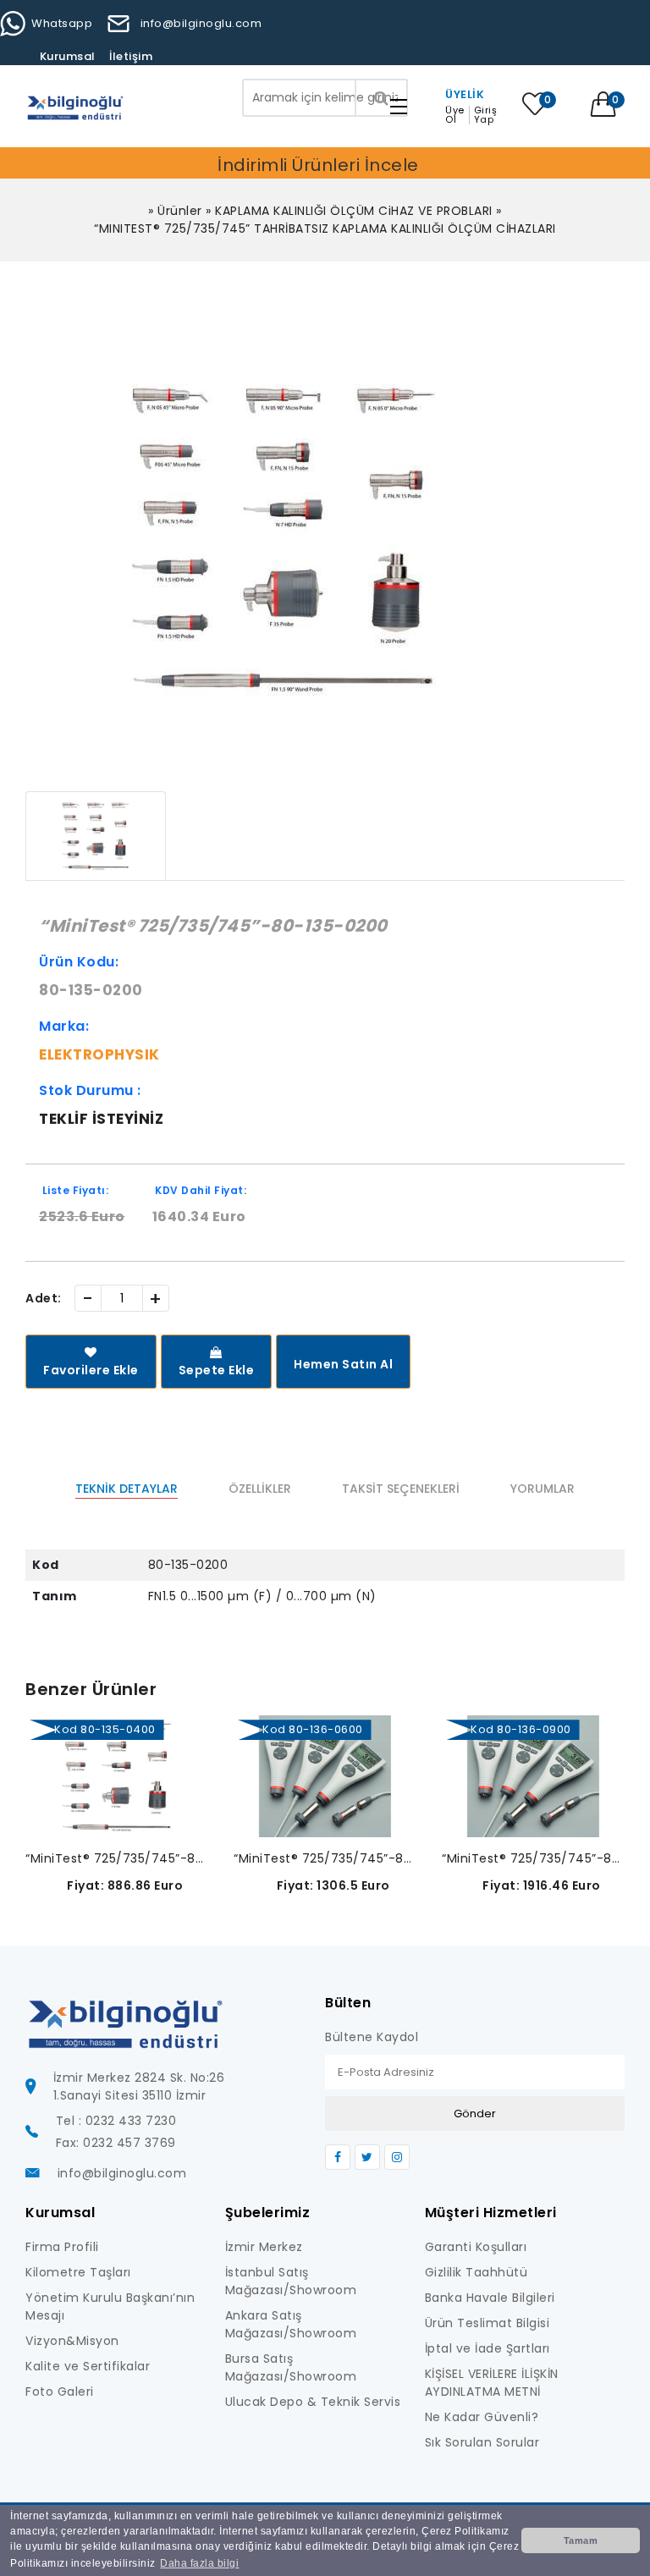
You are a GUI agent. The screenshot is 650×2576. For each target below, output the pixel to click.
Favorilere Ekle (91, 1370)
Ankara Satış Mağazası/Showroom (291, 2324)
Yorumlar (543, 1489)
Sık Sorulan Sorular (482, 2442)
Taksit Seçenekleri (401, 1489)
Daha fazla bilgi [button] (199, 2563)
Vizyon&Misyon (72, 2341)
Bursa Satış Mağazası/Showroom (291, 2367)
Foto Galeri (60, 2392)
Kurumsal (68, 56)
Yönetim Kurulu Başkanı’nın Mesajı (110, 2306)
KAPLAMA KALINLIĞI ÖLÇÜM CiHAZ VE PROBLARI (354, 211)
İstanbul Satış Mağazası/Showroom (291, 2281)
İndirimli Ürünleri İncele (318, 165)
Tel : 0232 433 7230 (116, 2121)
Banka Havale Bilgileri (490, 2298)
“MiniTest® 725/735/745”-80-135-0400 (117, 1858)
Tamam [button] (581, 2540)
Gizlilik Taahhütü (476, 2272)
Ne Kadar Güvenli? (482, 2417)
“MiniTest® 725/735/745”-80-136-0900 (533, 1858)
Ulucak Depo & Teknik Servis (313, 2402)
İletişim (131, 56)
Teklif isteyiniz (101, 1119)
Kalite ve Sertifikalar (88, 2366)
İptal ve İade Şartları (487, 2348)
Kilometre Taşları (78, 2272)
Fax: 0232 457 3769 (116, 2143)
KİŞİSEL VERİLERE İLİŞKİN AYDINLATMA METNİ (492, 2383)
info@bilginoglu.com (201, 23)
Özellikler (260, 1489)
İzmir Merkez (264, 2247)
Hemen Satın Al (343, 1364)
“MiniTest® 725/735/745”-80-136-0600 (325, 1858)
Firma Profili (62, 2247)
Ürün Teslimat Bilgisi (487, 2323)
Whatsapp (62, 23)
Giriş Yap (486, 115)
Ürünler (180, 211)
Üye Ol (455, 115)
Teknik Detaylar (127, 1489)
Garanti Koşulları (476, 2247)
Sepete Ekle (217, 1370)
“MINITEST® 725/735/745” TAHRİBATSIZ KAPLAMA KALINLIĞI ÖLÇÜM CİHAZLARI (325, 228)
